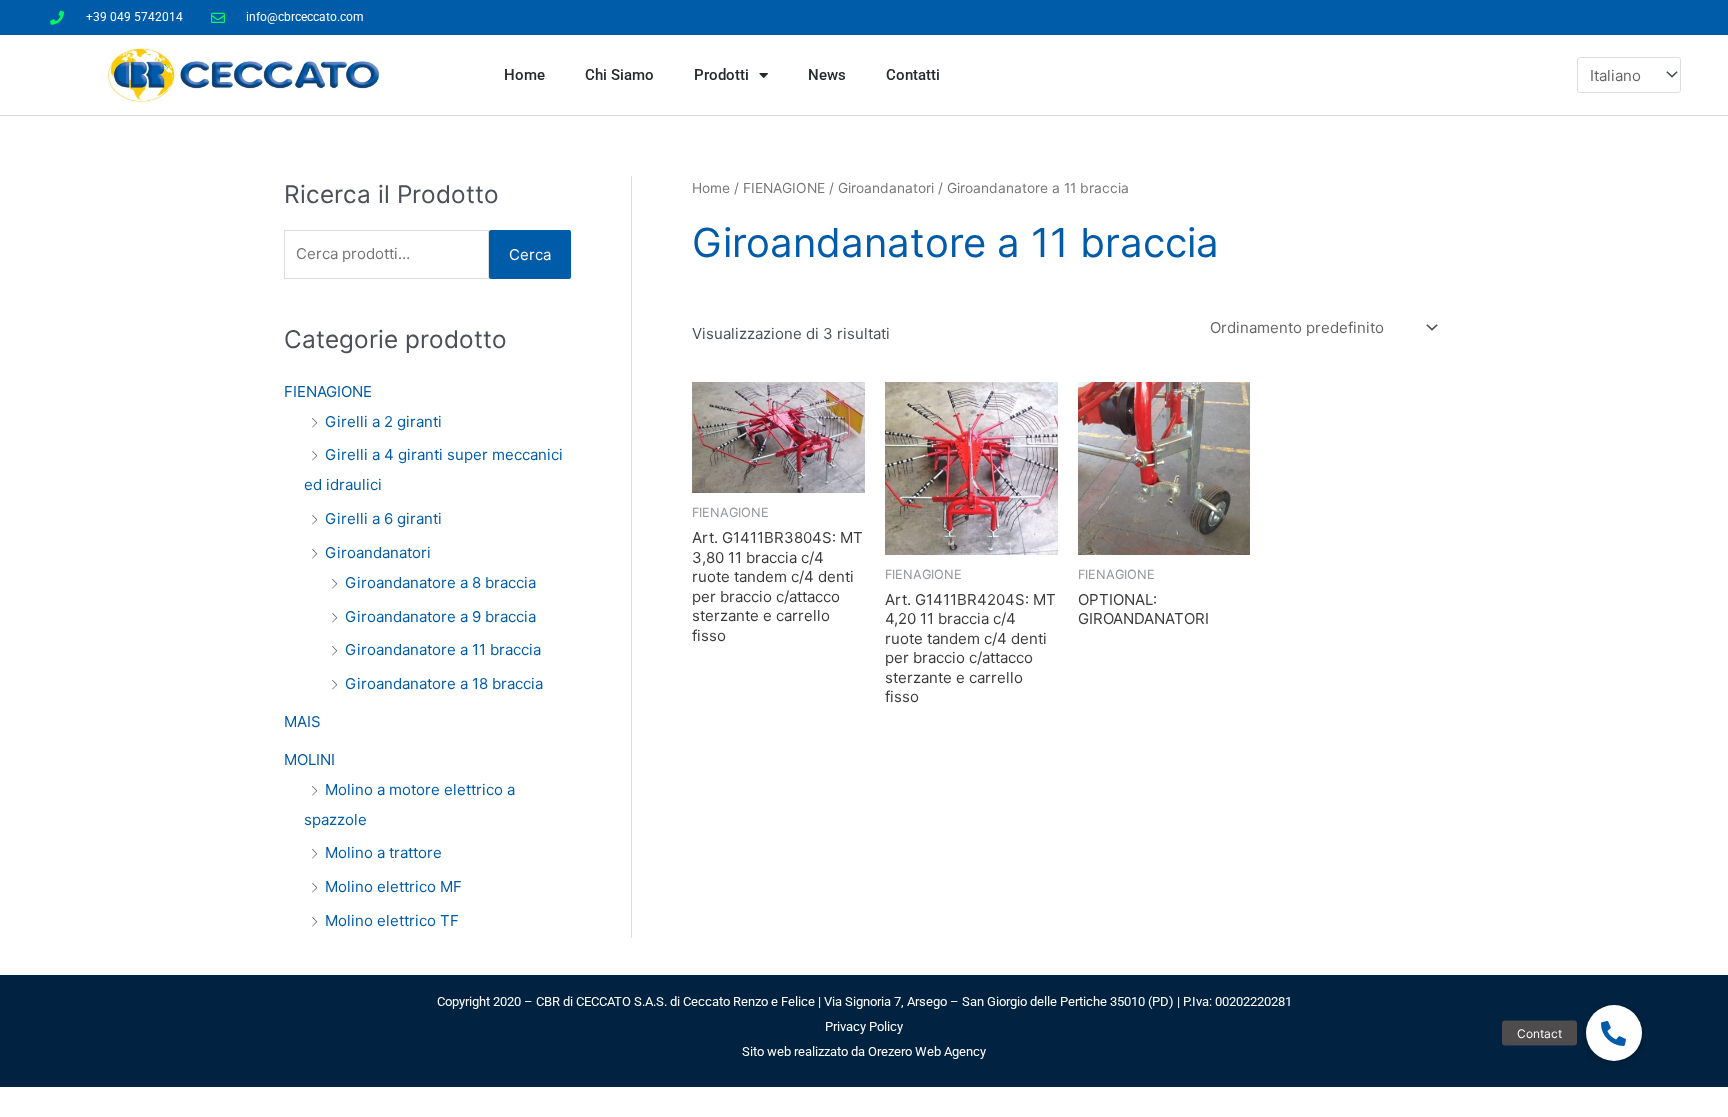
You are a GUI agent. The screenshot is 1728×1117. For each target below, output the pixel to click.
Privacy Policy (864, 1026)
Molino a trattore (383, 852)
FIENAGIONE (328, 391)
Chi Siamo (619, 75)
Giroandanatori (378, 552)
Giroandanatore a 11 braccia (443, 649)
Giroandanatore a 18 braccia (444, 683)
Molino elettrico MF (393, 886)
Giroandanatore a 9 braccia (440, 616)
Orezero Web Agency (927, 1051)
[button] (1614, 1033)
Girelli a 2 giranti (383, 421)
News (827, 75)
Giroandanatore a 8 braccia (440, 582)
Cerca (530, 254)
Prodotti (721, 75)
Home (524, 75)
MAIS (302, 721)
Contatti (913, 75)
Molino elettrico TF (392, 920)
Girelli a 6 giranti (383, 518)
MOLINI (309, 759)
